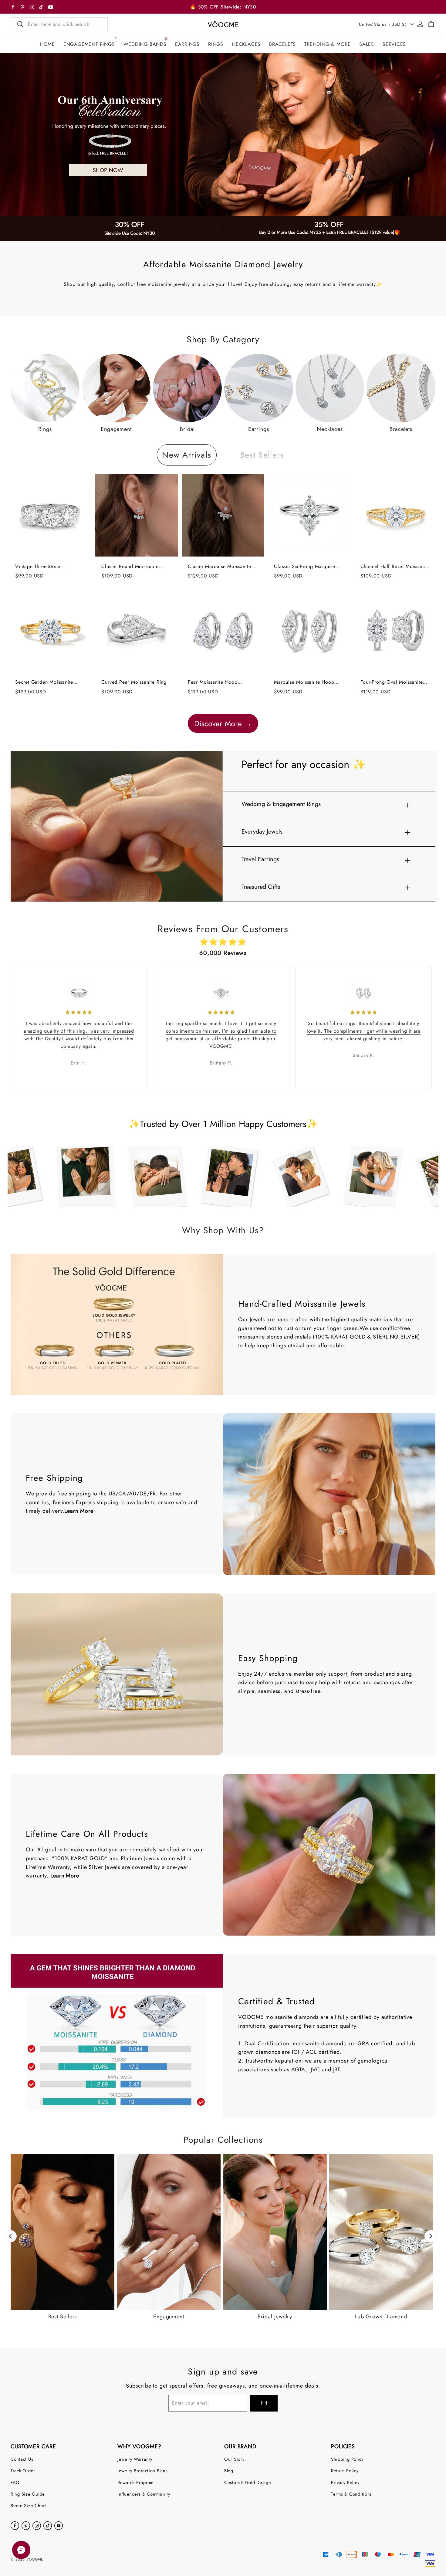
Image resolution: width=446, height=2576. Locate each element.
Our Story (234, 2459)
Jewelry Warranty (135, 2459)
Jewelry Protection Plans (143, 2471)
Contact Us (22, 2459)
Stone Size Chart (28, 2505)
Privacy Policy (345, 2482)
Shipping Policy (347, 2459)
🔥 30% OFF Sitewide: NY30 (223, 7)
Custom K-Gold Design (248, 2482)
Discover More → (223, 723)
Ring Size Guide (28, 2494)
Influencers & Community (144, 2494)
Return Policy (345, 2471)
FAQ (15, 2482)
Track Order (23, 2471)
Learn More (79, 1511)
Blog (229, 2471)
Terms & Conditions (351, 2494)
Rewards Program (135, 2482)
